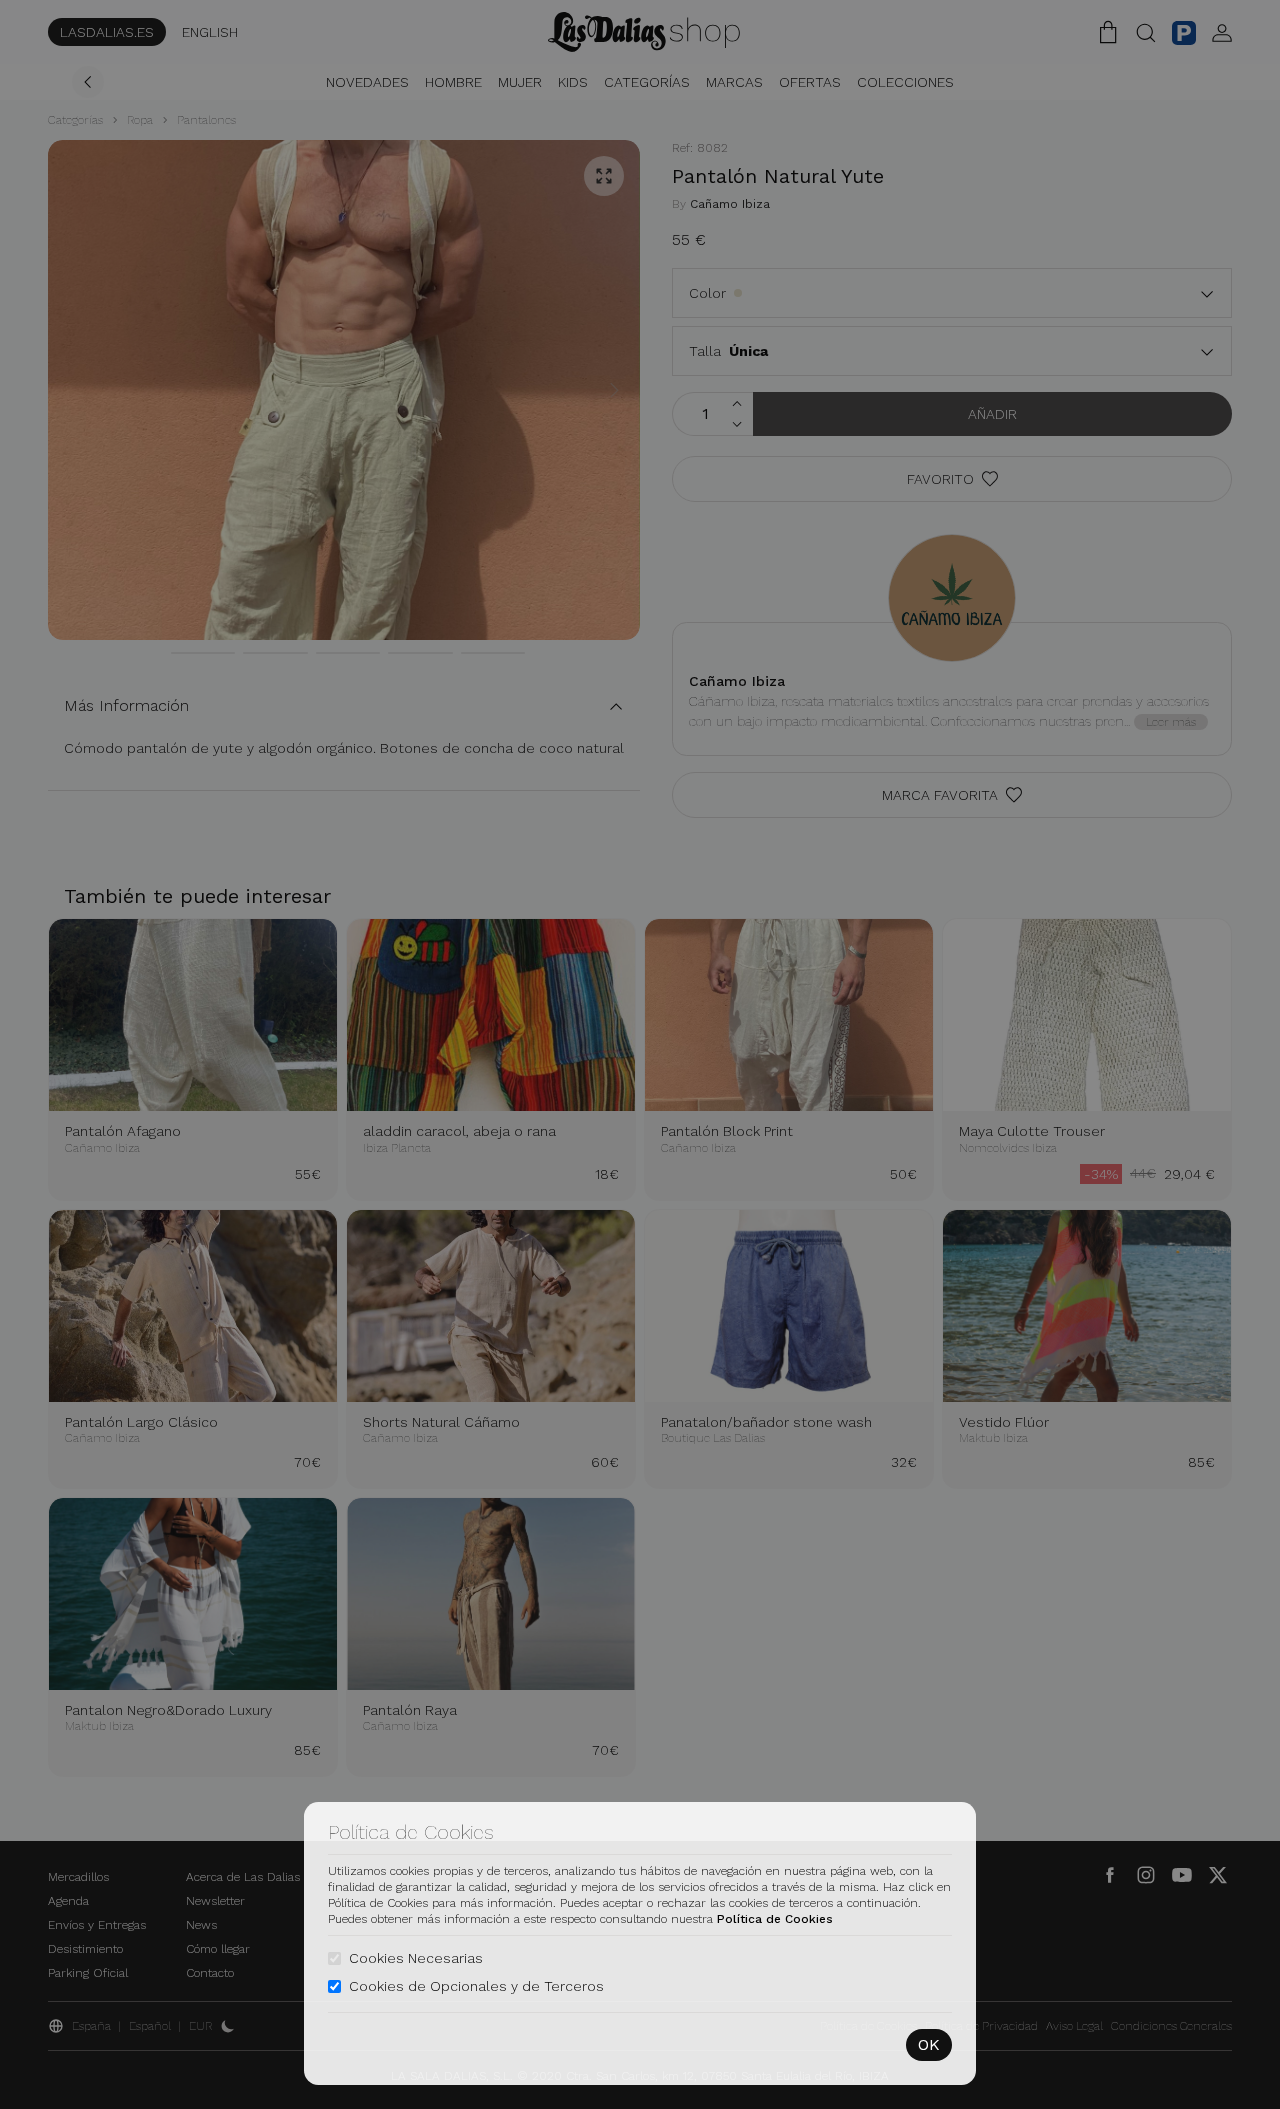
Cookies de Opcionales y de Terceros (476, 1986)
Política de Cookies (775, 1919)
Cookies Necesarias (416, 1958)
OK (929, 2044)
